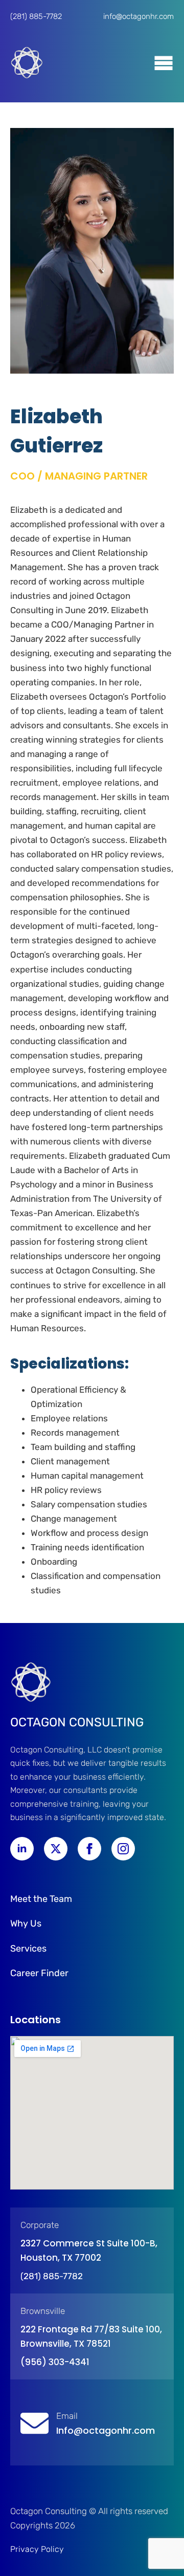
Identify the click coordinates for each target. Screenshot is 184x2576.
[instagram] (123, 1849)
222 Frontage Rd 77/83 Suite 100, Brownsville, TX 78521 (91, 2336)
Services (28, 1949)
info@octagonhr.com (139, 16)
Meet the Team (41, 1899)
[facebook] (89, 1849)
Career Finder (39, 1973)
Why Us (26, 1923)
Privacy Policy (37, 2549)
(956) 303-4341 (55, 2362)
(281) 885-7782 (36, 16)
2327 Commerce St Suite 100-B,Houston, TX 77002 (89, 2250)
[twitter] (56, 1849)
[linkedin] (22, 1849)
